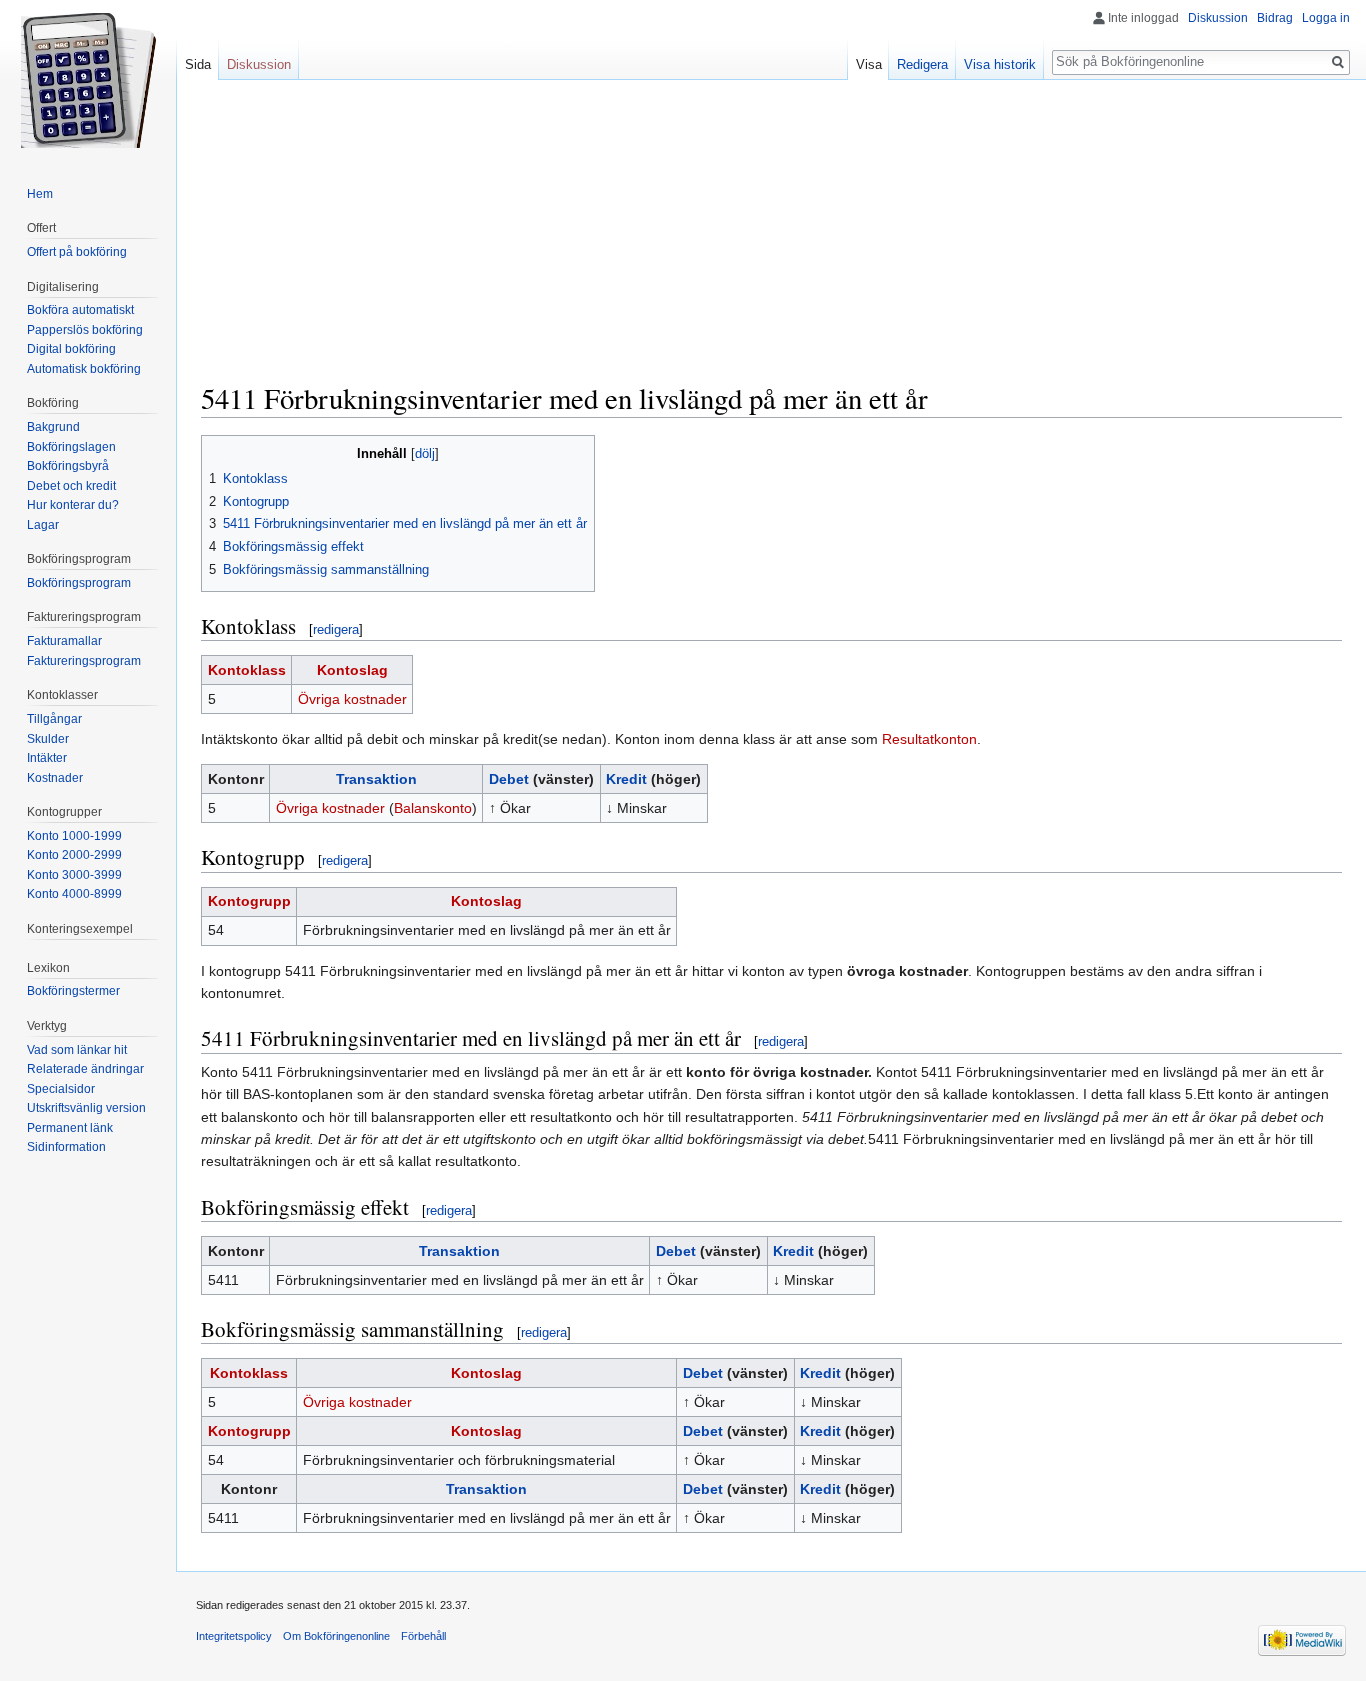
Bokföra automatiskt (80, 310)
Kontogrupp (249, 901)
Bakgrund (53, 427)
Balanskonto (433, 808)
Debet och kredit (71, 486)
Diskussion (1218, 18)
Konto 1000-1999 (74, 836)
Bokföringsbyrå (68, 466)
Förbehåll (423, 1636)
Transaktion (376, 779)
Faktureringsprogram (84, 661)
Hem (40, 194)
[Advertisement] (771, 240)
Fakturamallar (64, 641)
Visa (869, 64)
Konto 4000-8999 (74, 894)
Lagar (43, 525)
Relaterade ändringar (85, 1069)
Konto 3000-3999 (74, 875)
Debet (509, 779)
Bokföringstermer (73, 991)
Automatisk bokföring (84, 369)
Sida (198, 64)
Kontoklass (247, 670)
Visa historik (1000, 64)
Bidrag (1275, 18)
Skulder (48, 739)
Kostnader (55, 778)
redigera (336, 629)
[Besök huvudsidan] (88, 80)
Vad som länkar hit (77, 1050)
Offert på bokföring (77, 252)
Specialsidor (61, 1089)
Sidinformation (66, 1147)
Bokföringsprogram (79, 583)
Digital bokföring (71, 349)
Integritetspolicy (234, 1636)
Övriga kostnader (352, 699)
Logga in (1326, 18)
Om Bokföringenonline (336, 1636)
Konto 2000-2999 (74, 855)
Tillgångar (54, 719)
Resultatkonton (929, 739)
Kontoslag (352, 670)
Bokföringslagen (71, 447)
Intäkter (47, 758)
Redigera (922, 64)
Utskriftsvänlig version (86, 1108)
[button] (219, 452)
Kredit (626, 779)
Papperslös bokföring (85, 330)
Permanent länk (70, 1128)
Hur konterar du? (73, 505)
